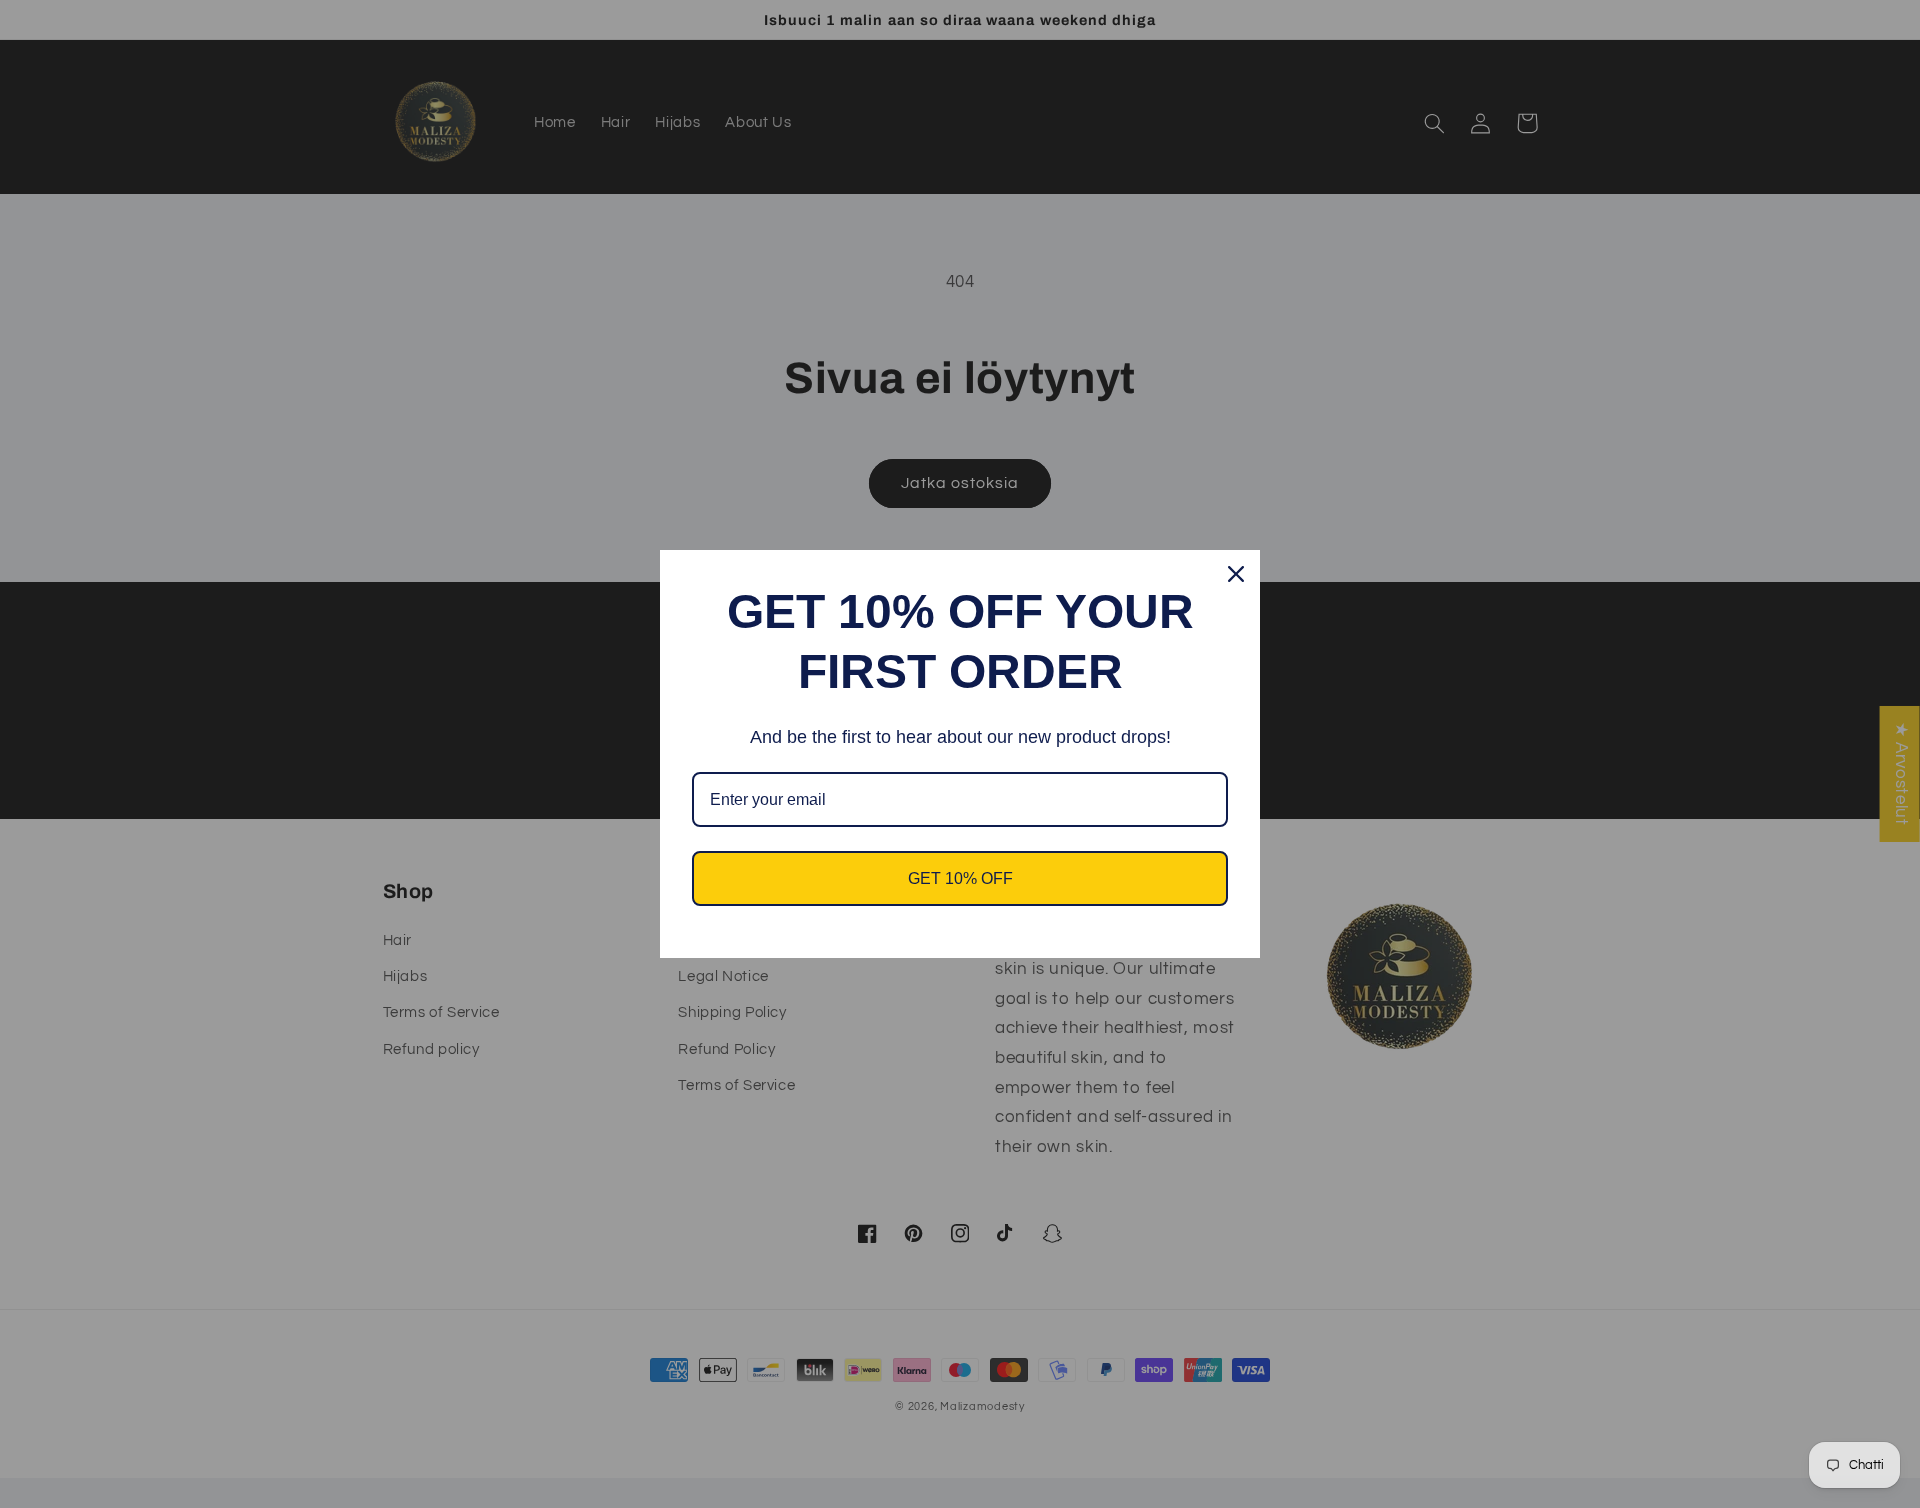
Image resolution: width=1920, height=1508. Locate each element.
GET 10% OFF (960, 878)
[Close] (1236, 574)
